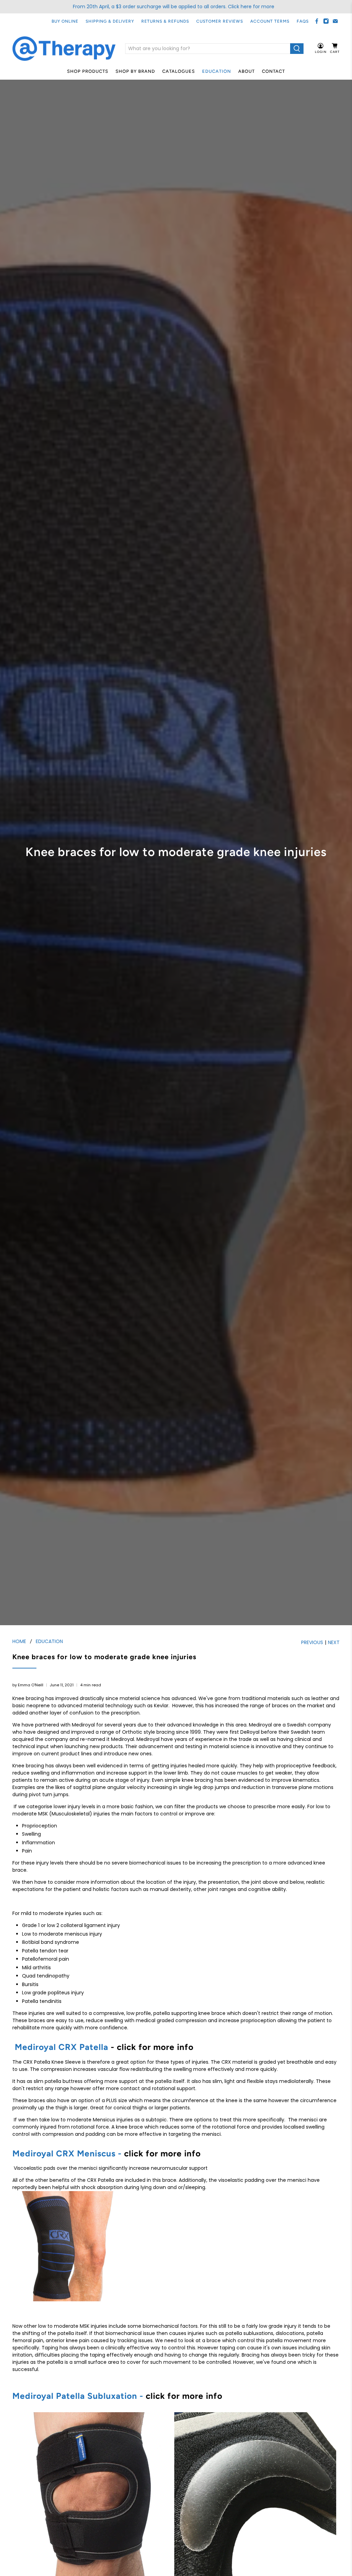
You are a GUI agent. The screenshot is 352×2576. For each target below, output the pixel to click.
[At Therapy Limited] (64, 49)
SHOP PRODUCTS (88, 71)
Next (334, 1642)
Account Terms (270, 21)
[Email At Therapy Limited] (335, 21)
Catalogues (179, 71)
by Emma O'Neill (28, 1685)
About (246, 71)
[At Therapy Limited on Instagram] (326, 21)
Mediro (27, 2396)
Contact (273, 71)
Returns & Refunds (165, 21)
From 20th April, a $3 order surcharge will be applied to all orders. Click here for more (174, 7)
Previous (312, 1642)
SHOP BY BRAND (135, 71)
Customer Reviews (220, 21)
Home (19, 1641)
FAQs (303, 21)
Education (217, 71)
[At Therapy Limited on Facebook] (317, 21)
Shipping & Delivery (110, 21)
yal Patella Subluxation (89, 2396)
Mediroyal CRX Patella (62, 2047)
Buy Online (65, 21)
